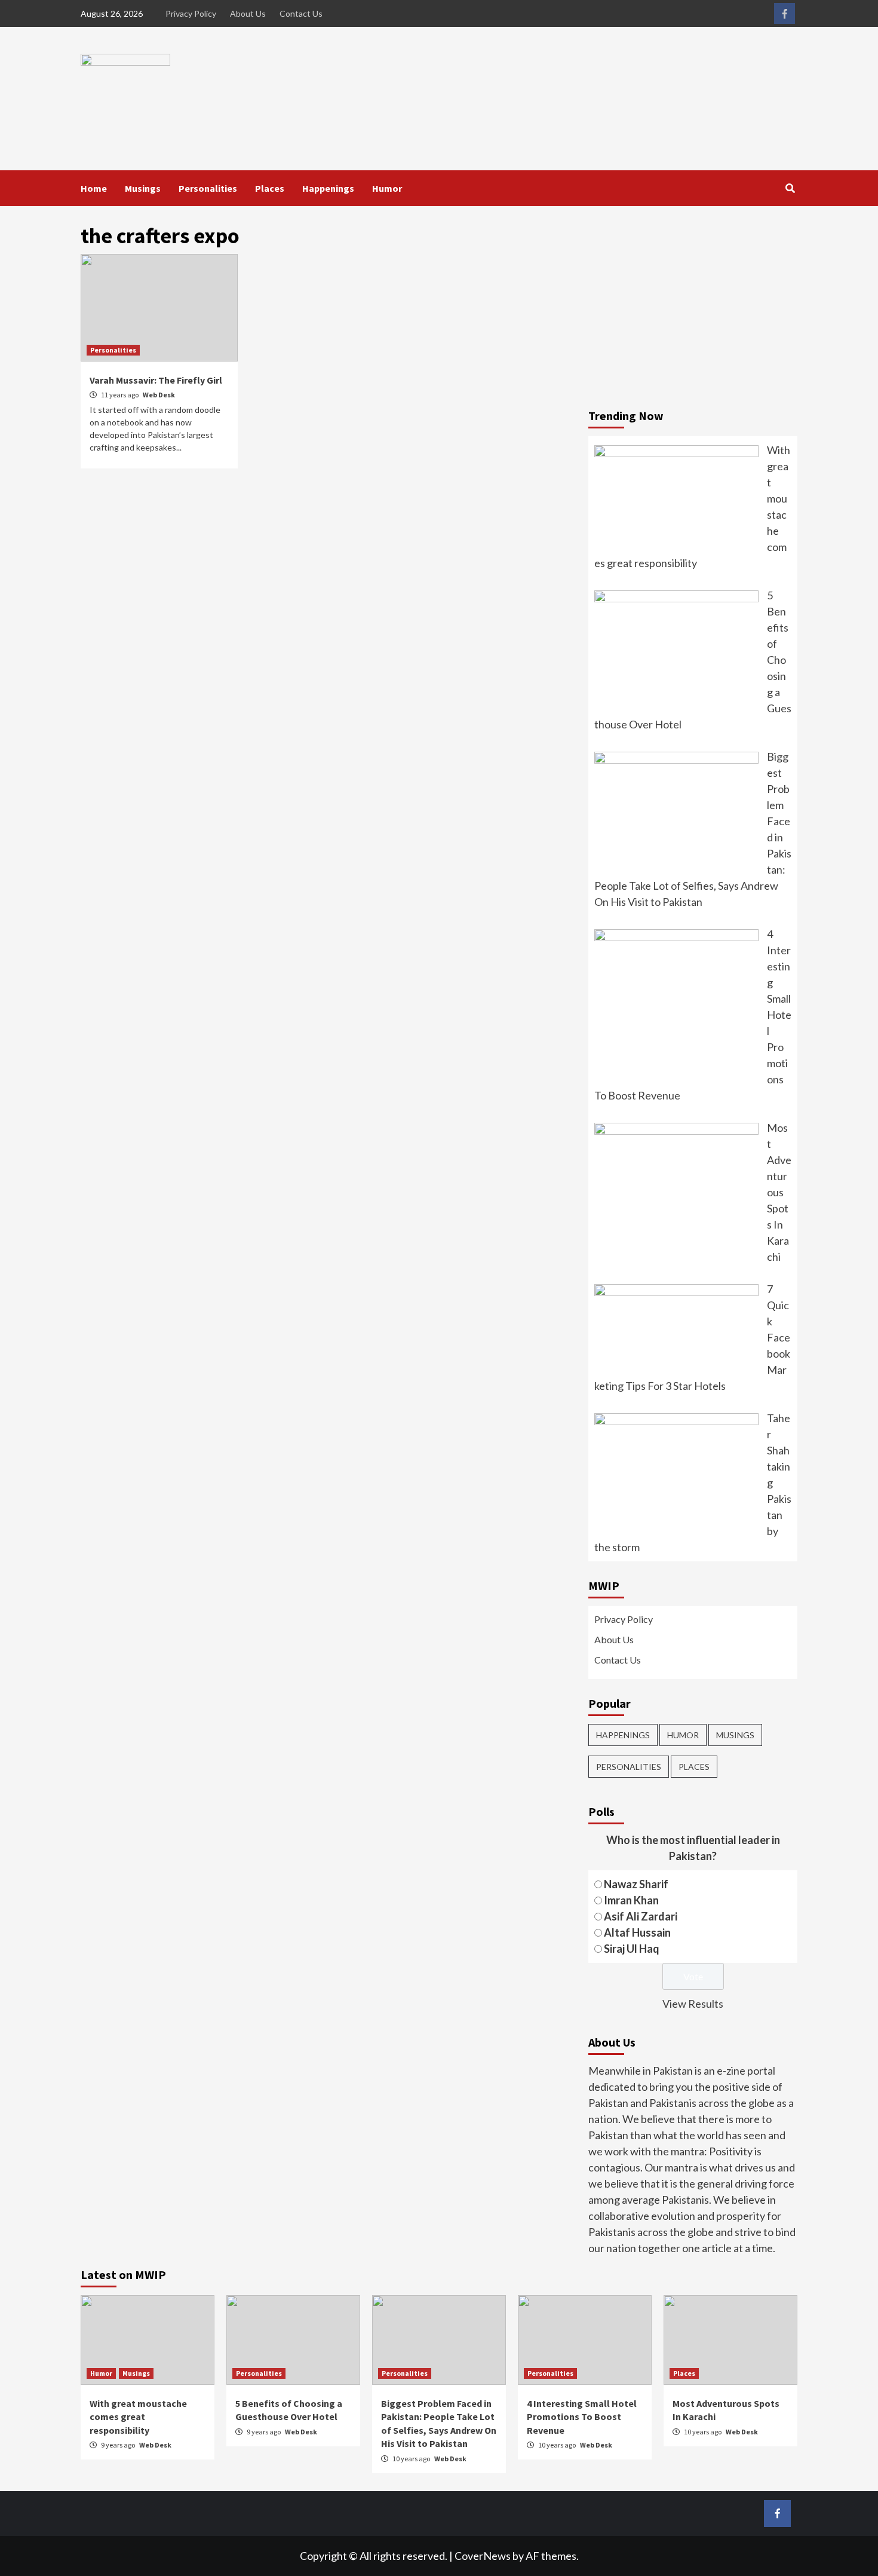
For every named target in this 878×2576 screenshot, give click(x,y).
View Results (693, 2004)
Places (270, 188)
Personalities (208, 188)
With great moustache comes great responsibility (138, 2417)
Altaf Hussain (637, 1932)
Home (94, 188)
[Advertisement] (693, 308)
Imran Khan (631, 1900)
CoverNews (483, 2556)
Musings (143, 188)
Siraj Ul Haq (632, 1949)
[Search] (790, 188)
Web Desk (159, 395)
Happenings (328, 188)
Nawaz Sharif (636, 1884)
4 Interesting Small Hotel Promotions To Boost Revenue (582, 2417)
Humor (387, 188)
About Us (248, 13)
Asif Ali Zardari (641, 1916)
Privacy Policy (191, 13)
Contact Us (301, 13)
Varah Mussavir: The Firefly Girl (156, 380)
